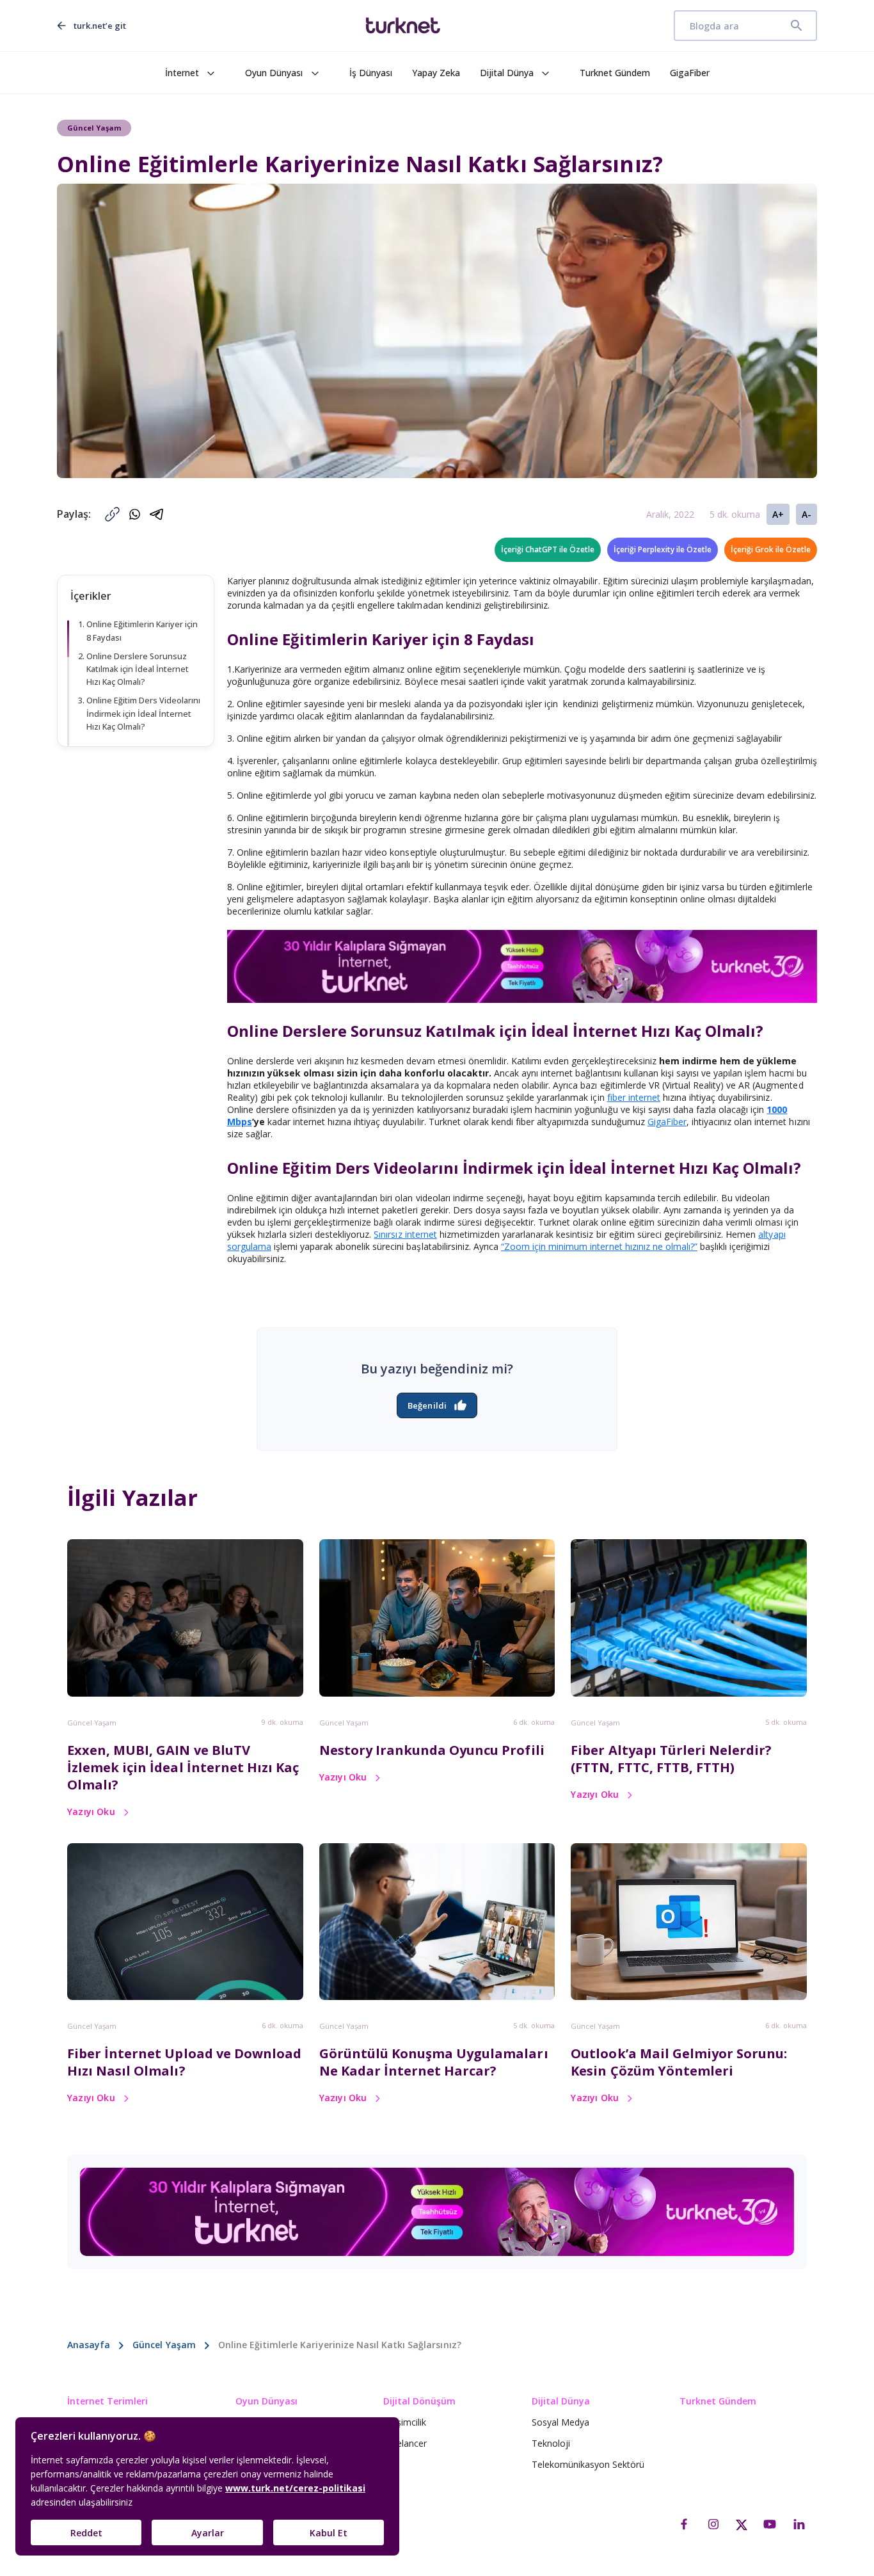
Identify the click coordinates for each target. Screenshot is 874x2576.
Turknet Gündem (615, 73)
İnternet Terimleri (107, 2401)
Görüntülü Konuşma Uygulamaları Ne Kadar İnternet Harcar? (434, 2062)
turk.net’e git (100, 26)
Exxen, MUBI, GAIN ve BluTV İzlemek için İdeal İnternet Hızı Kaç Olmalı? (183, 1767)
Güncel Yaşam (92, 1723)
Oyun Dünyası (274, 73)
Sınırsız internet (405, 1234)
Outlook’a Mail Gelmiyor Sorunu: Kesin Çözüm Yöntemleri (679, 2062)
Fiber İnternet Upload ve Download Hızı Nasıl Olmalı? (184, 2062)
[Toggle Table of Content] (198, 617)
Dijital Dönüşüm (419, 2401)
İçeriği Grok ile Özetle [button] (771, 549)
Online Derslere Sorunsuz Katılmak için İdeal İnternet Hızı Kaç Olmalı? (138, 669)
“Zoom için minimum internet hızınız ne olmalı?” (599, 1246)
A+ (778, 514)
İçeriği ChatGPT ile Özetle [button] (548, 549)
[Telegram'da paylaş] (157, 514)
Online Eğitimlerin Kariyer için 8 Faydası (142, 631)
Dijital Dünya (507, 73)
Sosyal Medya (560, 2422)
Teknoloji (551, 2443)
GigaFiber (690, 73)
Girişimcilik (405, 2422)
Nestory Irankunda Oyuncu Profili (432, 1750)
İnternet (182, 73)
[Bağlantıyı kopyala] (112, 514)
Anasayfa (89, 2345)
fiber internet (634, 1097)
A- (806, 514)
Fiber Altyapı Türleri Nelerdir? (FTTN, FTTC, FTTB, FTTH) (671, 1759)
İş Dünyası (371, 73)
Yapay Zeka (436, 73)
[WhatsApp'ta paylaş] (135, 514)
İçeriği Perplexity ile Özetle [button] (663, 549)
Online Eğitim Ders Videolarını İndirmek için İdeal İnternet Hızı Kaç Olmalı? (143, 713)
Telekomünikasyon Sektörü (588, 2464)
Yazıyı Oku (91, 1812)
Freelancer (405, 2443)
